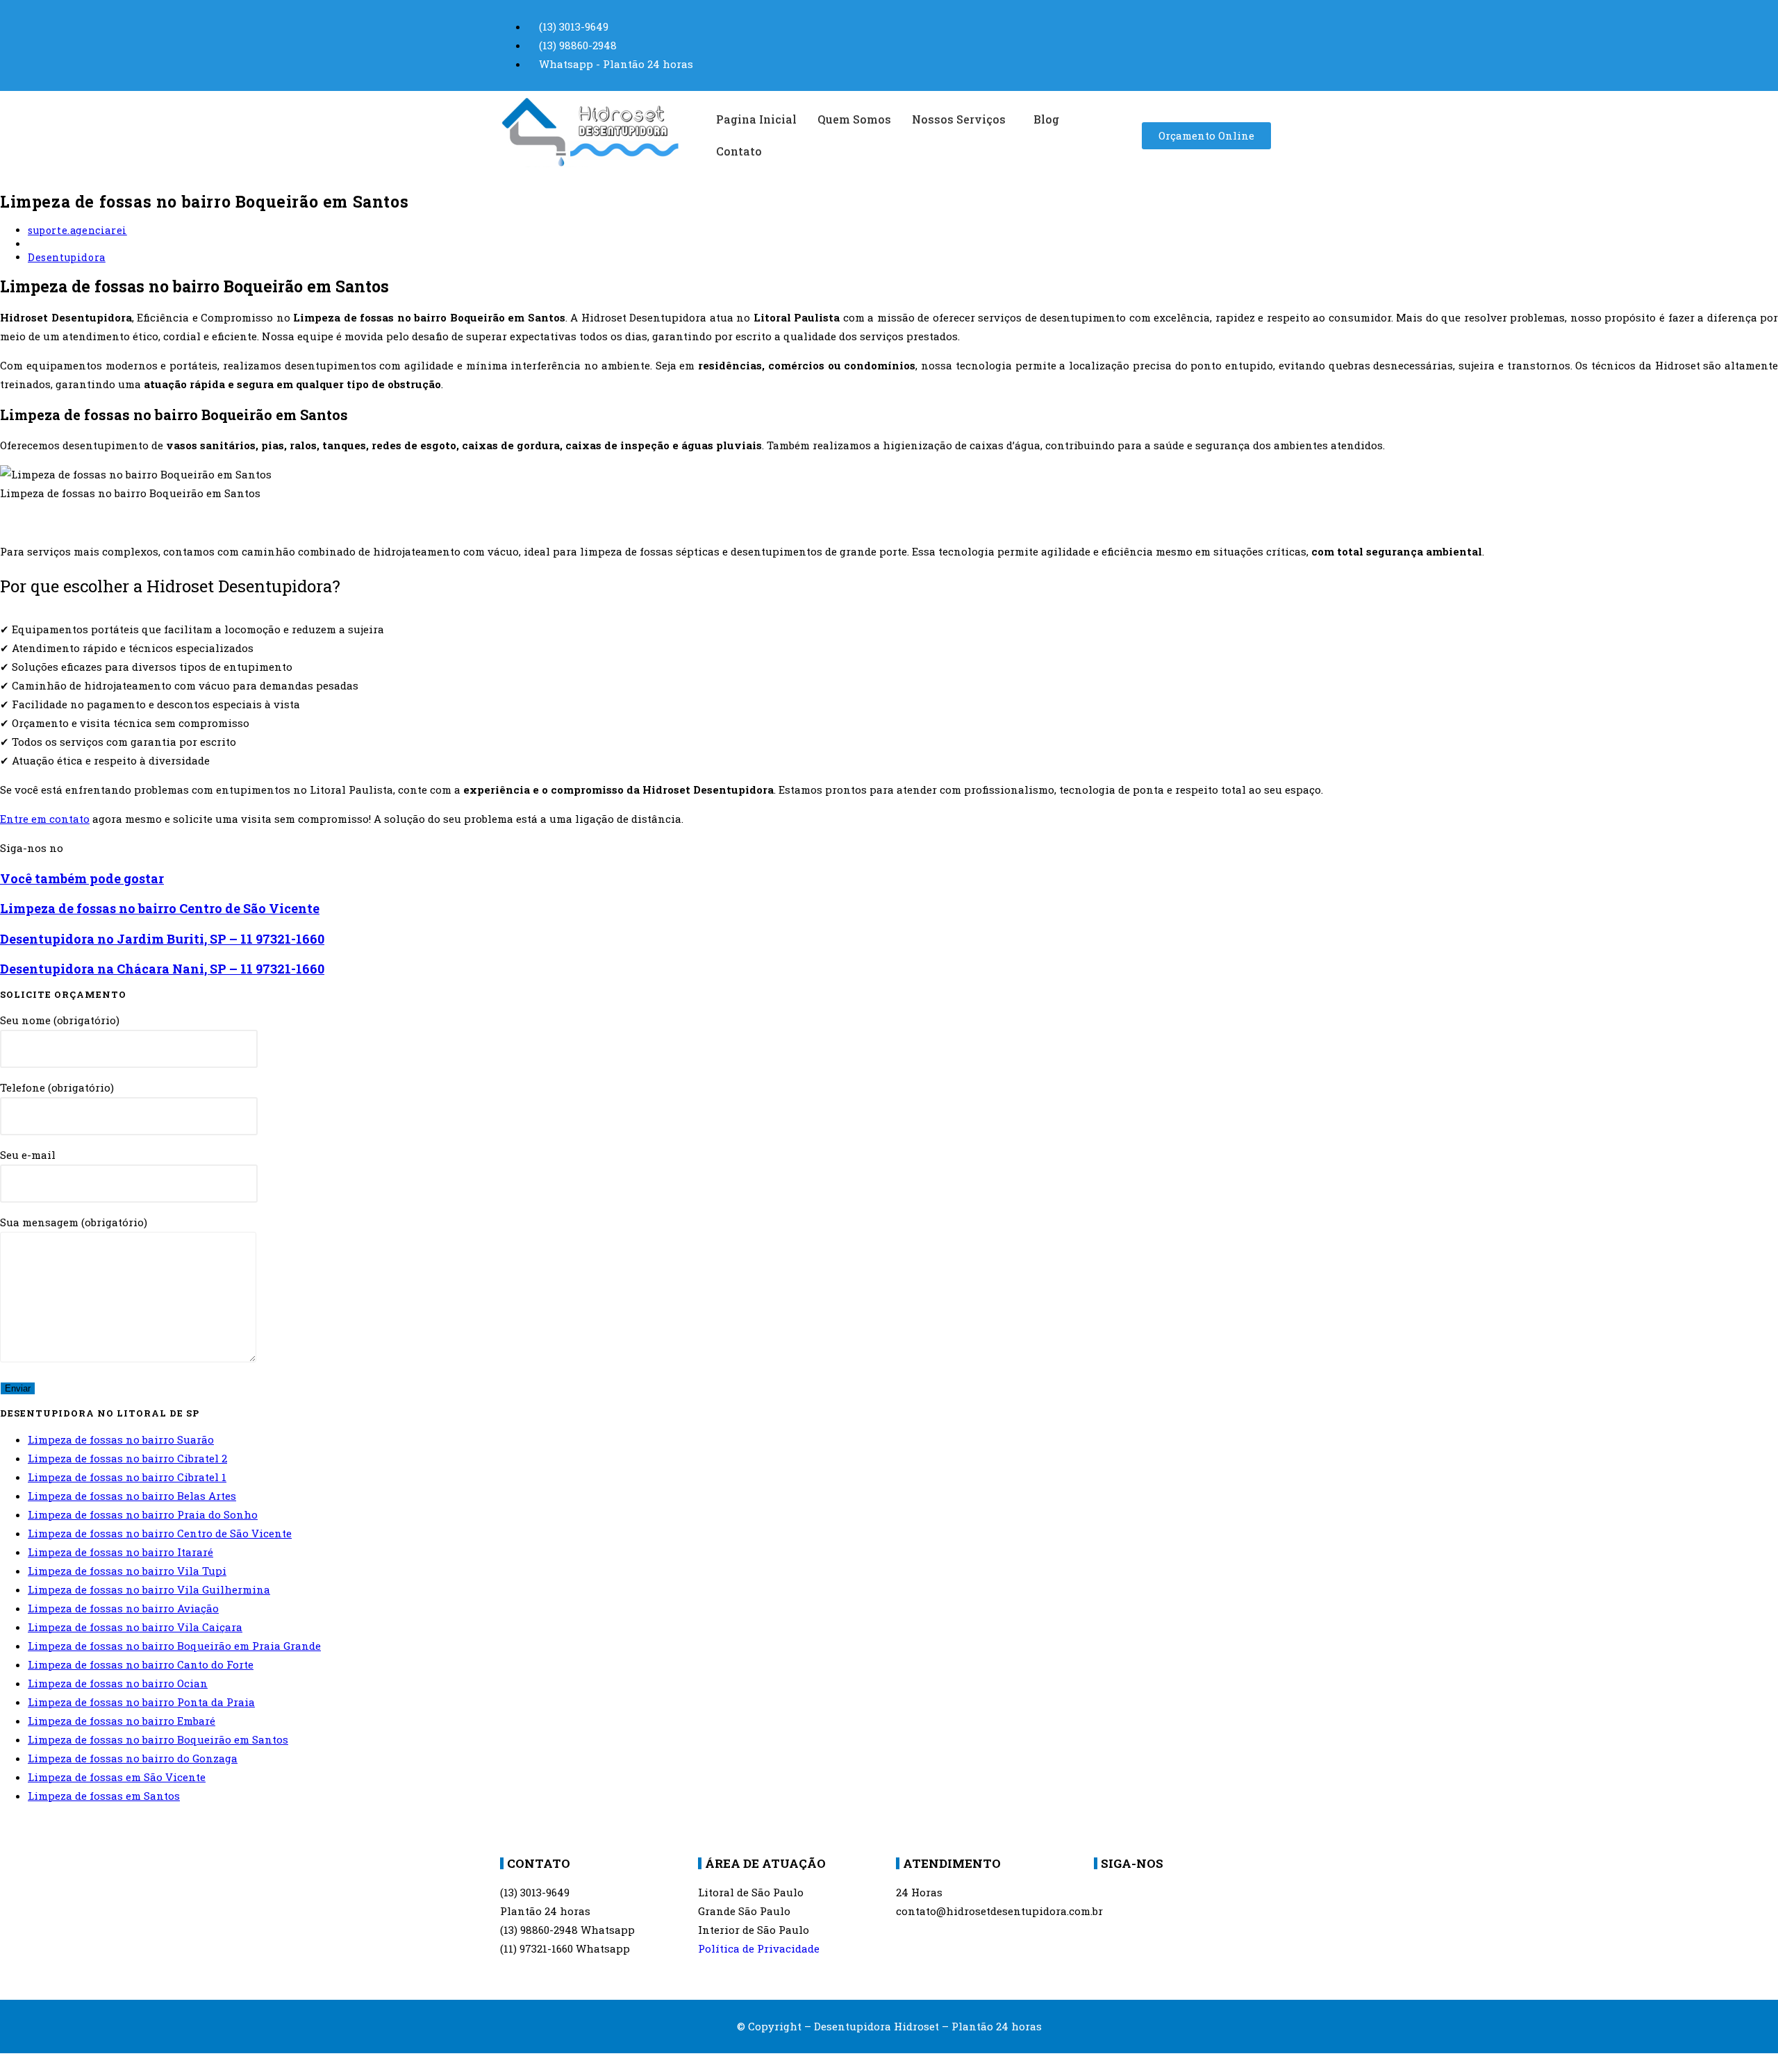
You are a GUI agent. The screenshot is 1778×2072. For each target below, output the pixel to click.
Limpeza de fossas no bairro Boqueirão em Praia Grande (174, 1646)
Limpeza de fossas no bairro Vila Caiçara (135, 1627)
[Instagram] (1152, 1900)
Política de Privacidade (759, 1948)
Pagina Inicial (756, 119)
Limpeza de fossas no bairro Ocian (118, 1683)
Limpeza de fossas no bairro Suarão (121, 1439)
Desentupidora (67, 257)
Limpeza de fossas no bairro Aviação (123, 1608)
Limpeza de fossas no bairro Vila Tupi (127, 1571)
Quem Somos (854, 119)
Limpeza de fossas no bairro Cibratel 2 (127, 1458)
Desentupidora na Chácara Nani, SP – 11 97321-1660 (162, 969)
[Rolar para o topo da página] (4, 2062)
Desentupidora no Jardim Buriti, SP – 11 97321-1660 (162, 939)
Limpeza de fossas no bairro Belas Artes (132, 1496)
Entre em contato (45, 819)
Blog (1046, 119)
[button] (962, 119)
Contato (739, 151)
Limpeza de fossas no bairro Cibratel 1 (127, 1477)
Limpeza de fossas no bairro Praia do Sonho (143, 1514)
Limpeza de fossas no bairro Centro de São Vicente (160, 908)
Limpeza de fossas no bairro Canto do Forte (141, 1664)
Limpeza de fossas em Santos (104, 1796)
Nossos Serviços (959, 119)
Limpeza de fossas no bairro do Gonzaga (133, 1758)
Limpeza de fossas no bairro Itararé (121, 1552)
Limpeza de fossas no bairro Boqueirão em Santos (158, 1739)
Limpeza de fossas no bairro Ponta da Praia (141, 1702)
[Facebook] (1111, 1900)
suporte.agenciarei (77, 230)
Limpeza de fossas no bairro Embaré (122, 1721)
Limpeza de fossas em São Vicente (117, 1777)
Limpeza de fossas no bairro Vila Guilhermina (149, 1589)
